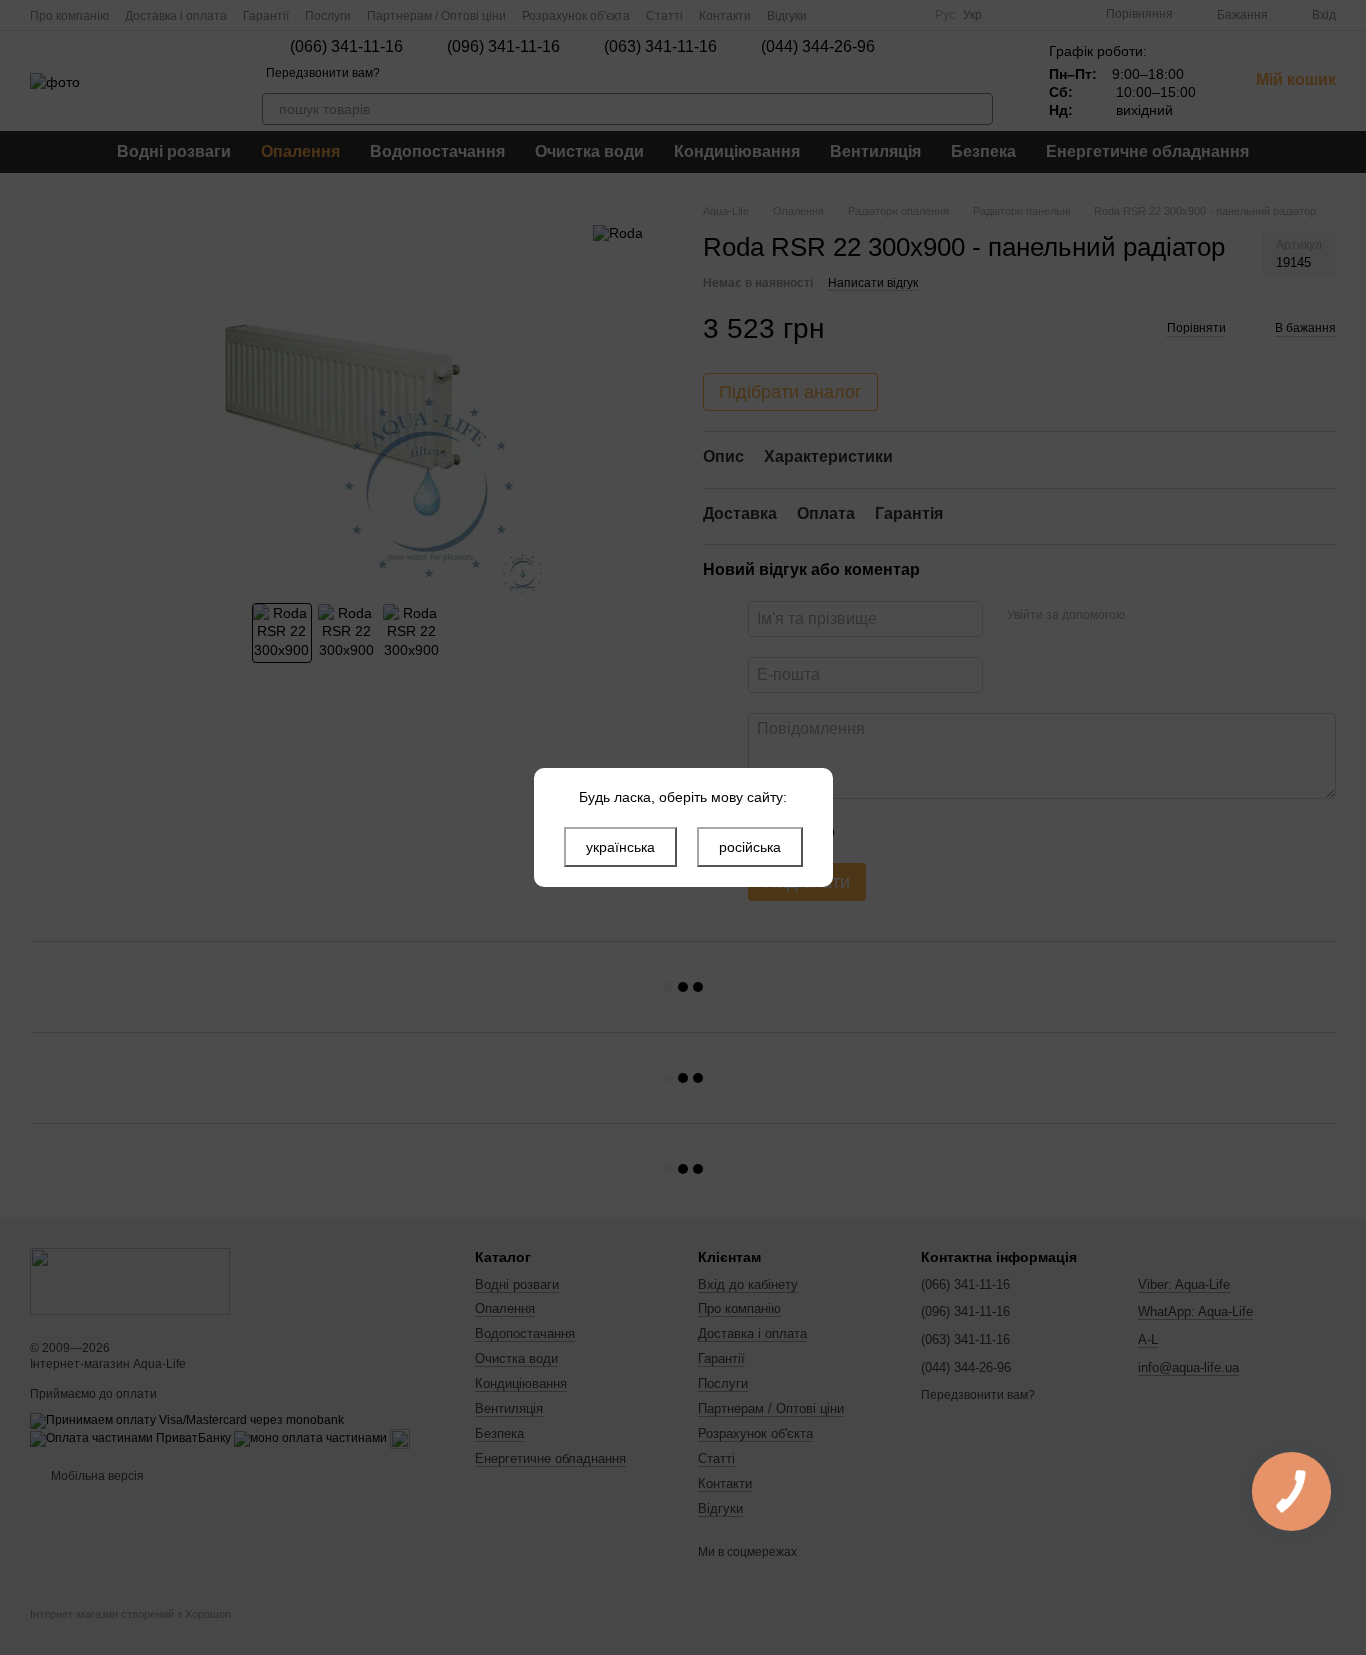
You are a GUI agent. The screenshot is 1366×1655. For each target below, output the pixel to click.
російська (750, 847)
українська (620, 847)
